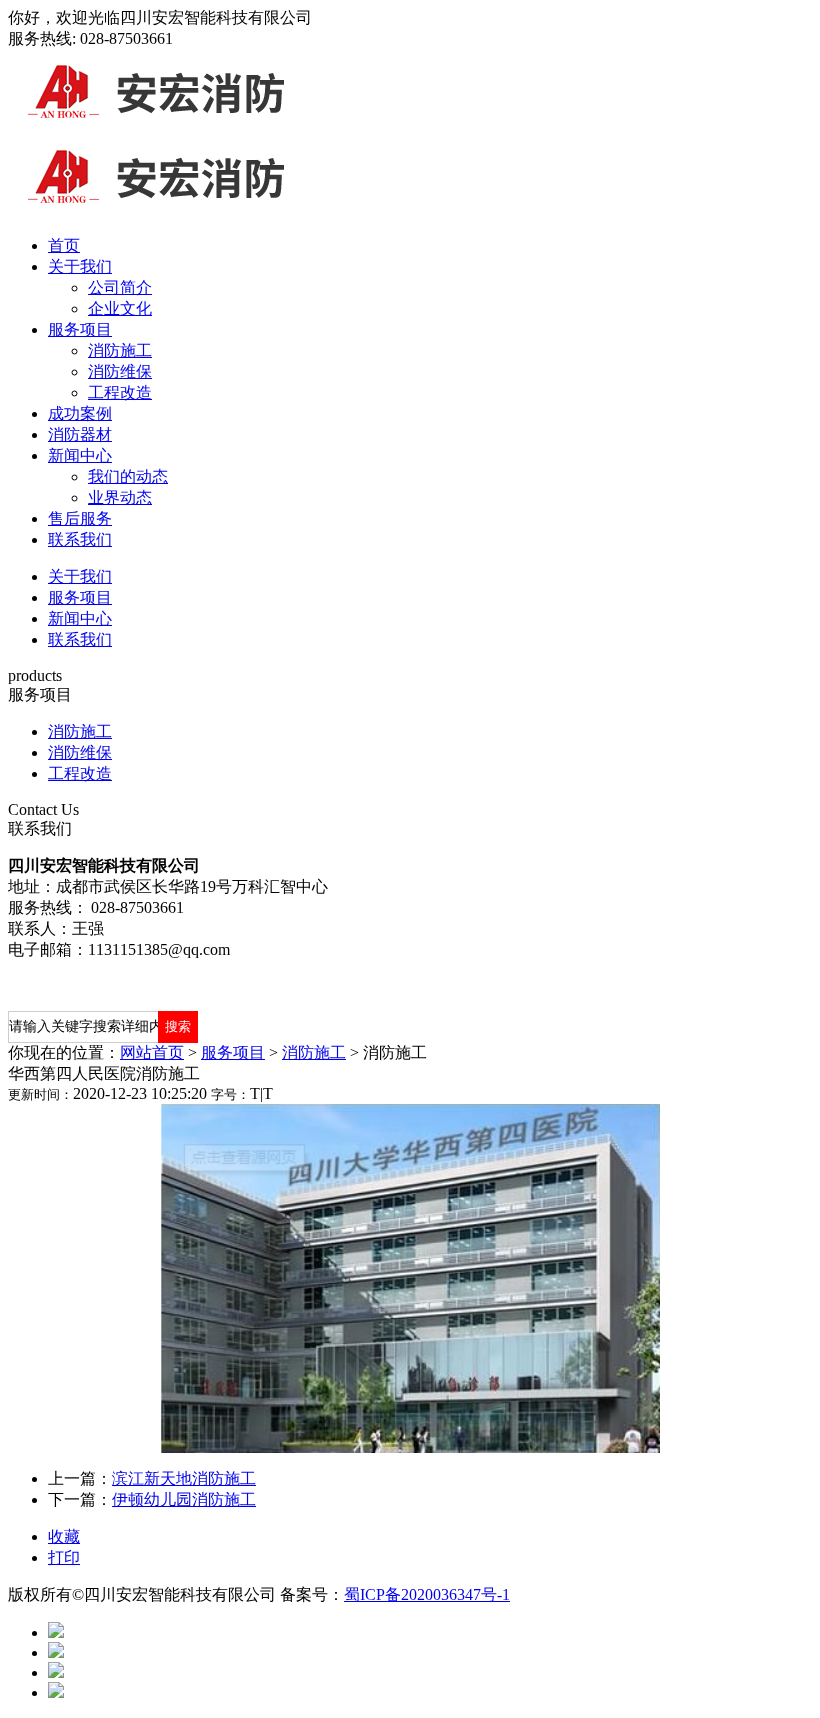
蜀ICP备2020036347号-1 (427, 1594)
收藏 (64, 1536)
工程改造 (120, 392)
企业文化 (120, 308)
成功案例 (80, 413)
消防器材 (80, 434)
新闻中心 (80, 455)
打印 (64, 1557)
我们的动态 (128, 476)
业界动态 (120, 497)
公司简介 (120, 287)
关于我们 (80, 266)
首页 (64, 245)
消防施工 (120, 350)
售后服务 (80, 518)
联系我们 (80, 539)
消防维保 (120, 371)
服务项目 (80, 329)
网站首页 (152, 1052)
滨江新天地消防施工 (184, 1478)
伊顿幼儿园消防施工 (184, 1499)
